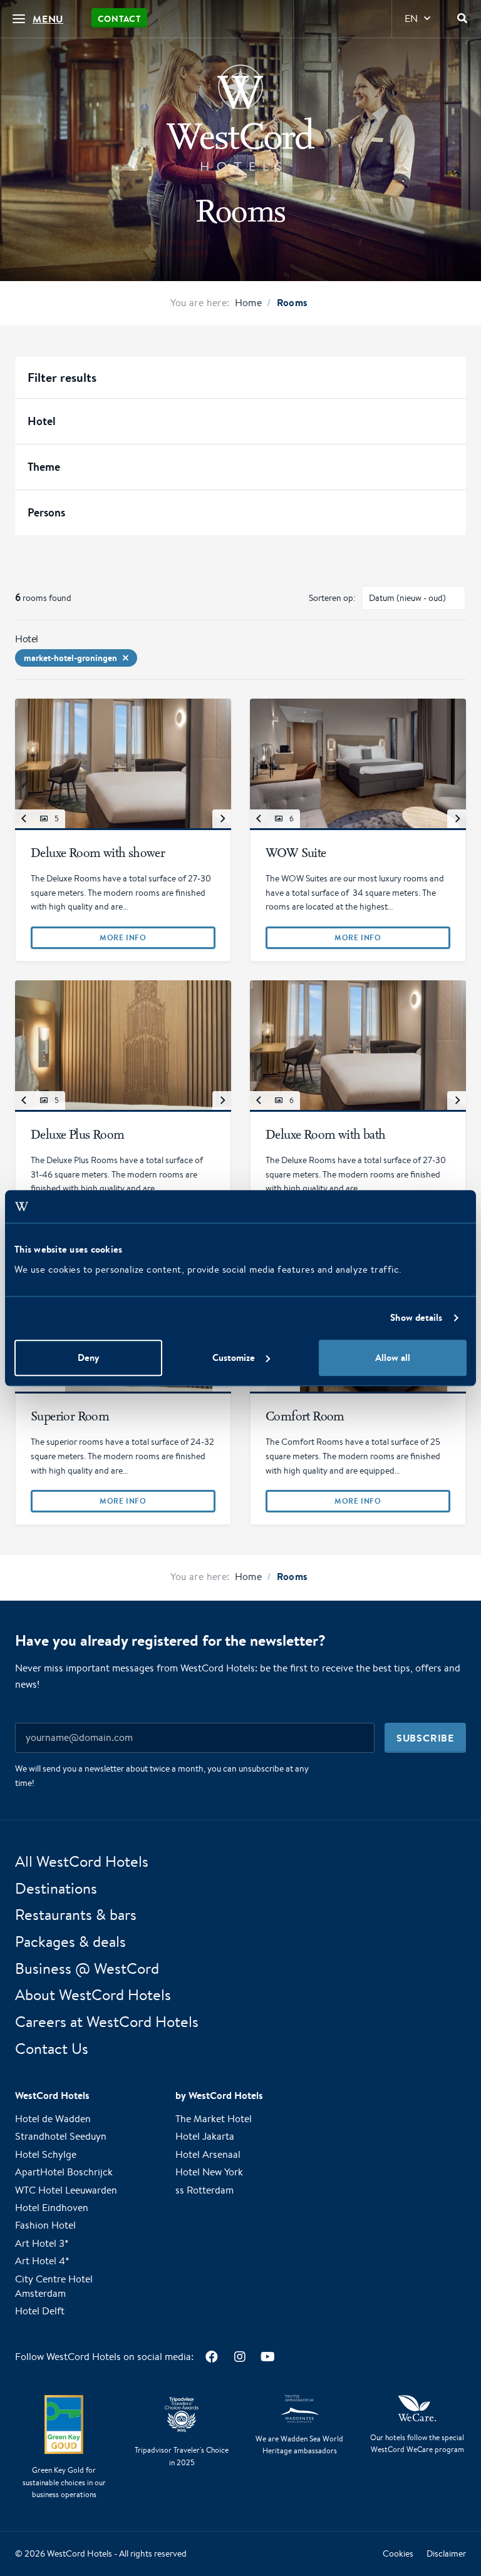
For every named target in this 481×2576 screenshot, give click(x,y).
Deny (88, 1357)
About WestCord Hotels (93, 1995)
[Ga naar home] (240, 118)
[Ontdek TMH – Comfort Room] (358, 1393)
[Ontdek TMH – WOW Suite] (358, 830)
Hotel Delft (40, 2311)
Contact (119, 19)
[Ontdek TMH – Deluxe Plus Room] (123, 1112)
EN (411, 18)
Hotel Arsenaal (208, 2154)
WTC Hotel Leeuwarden (66, 2190)
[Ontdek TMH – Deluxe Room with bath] (358, 1112)
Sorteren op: (332, 598)
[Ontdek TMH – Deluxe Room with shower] (123, 830)
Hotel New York (209, 2172)
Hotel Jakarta (205, 2137)
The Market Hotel (214, 2119)
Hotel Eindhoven (52, 2208)
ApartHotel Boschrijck (64, 2172)
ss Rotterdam (204, 2190)
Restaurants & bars (76, 1915)
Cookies (398, 2553)
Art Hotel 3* (42, 2243)
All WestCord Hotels (82, 1861)
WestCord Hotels (80, 2553)
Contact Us (52, 2048)
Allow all (393, 1357)
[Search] (462, 19)
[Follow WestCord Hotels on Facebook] (211, 2357)
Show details (416, 1318)
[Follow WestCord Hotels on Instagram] (240, 2357)
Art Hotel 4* (42, 2261)
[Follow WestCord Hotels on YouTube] (268, 2357)
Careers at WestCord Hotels (107, 2021)
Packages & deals (70, 1941)
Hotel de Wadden (53, 2119)
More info (123, 937)
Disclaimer (446, 2553)
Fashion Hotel (45, 2226)
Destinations (56, 1888)
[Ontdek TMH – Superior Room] (123, 1393)
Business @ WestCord (87, 1968)
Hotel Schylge (46, 2154)
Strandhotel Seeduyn (61, 2137)
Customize (234, 1357)
